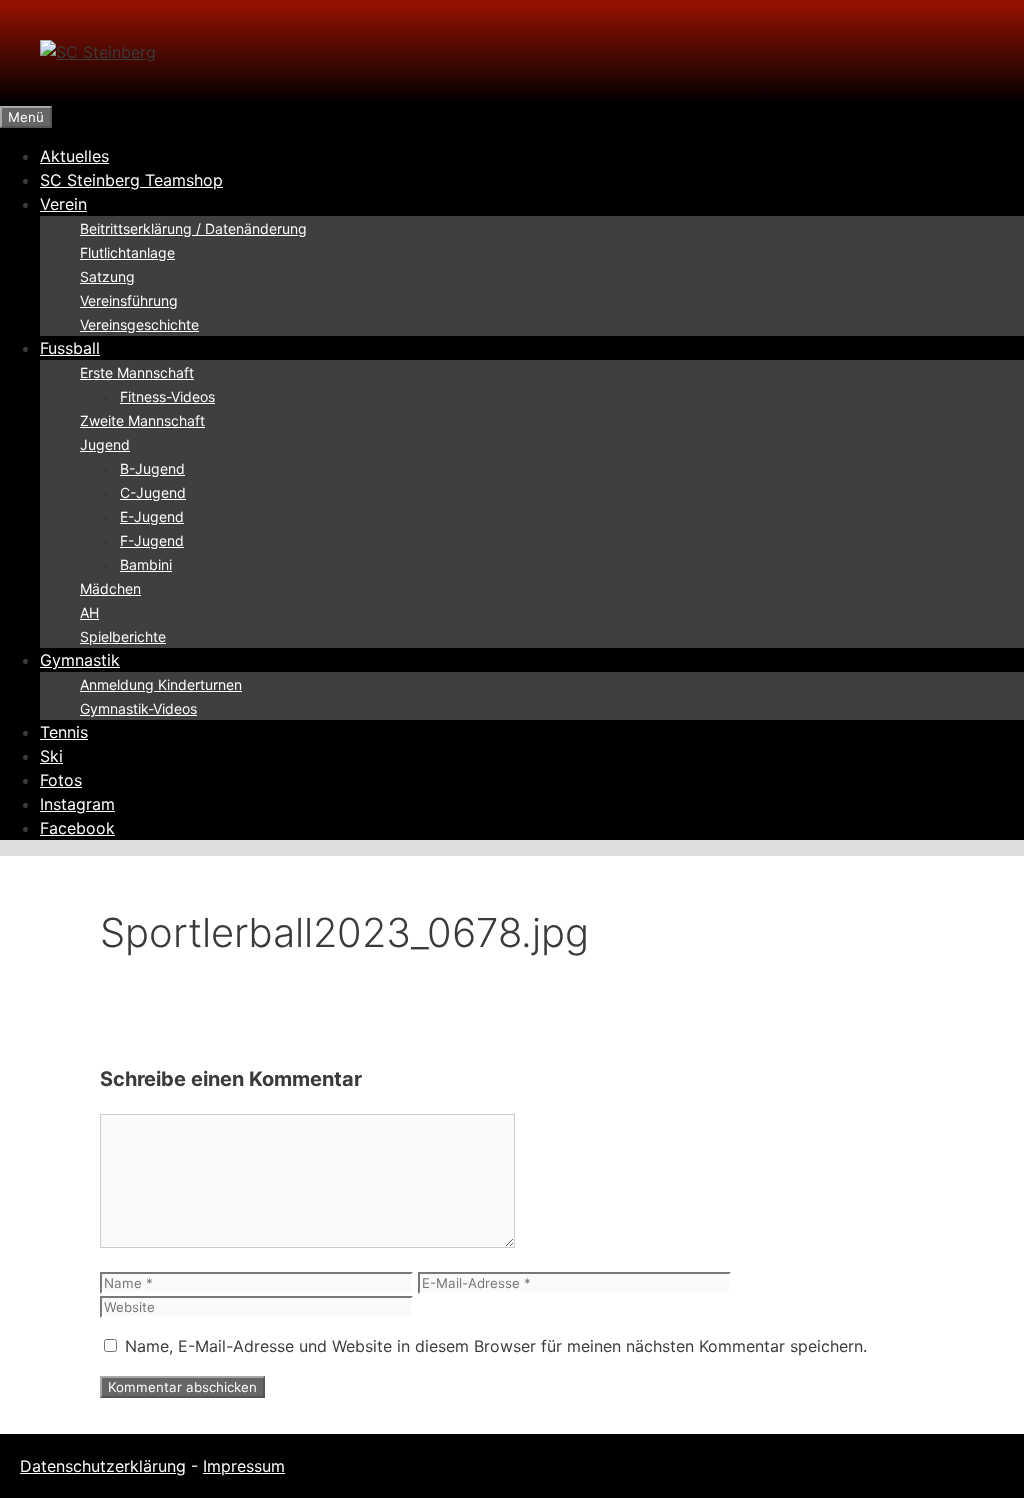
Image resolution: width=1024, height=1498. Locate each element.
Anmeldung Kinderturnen (161, 684)
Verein (63, 204)
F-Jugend (152, 540)
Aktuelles (74, 156)
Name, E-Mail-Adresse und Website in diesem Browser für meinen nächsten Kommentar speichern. (496, 1346)
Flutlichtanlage (127, 252)
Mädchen (110, 588)
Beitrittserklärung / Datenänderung (193, 228)
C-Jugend (153, 492)
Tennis (64, 732)
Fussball (70, 348)
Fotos (61, 780)
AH (89, 612)
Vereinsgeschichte (139, 324)
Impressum (244, 1466)
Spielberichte (123, 636)
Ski (51, 756)
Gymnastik (80, 660)
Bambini (146, 564)
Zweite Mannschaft (142, 420)
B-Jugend (152, 468)
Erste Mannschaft (137, 372)
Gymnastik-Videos (138, 708)
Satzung (107, 276)
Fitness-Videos (167, 396)
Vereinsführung (129, 300)
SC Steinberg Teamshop (131, 180)
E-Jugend (152, 516)
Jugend (105, 444)
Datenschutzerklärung (103, 1466)
